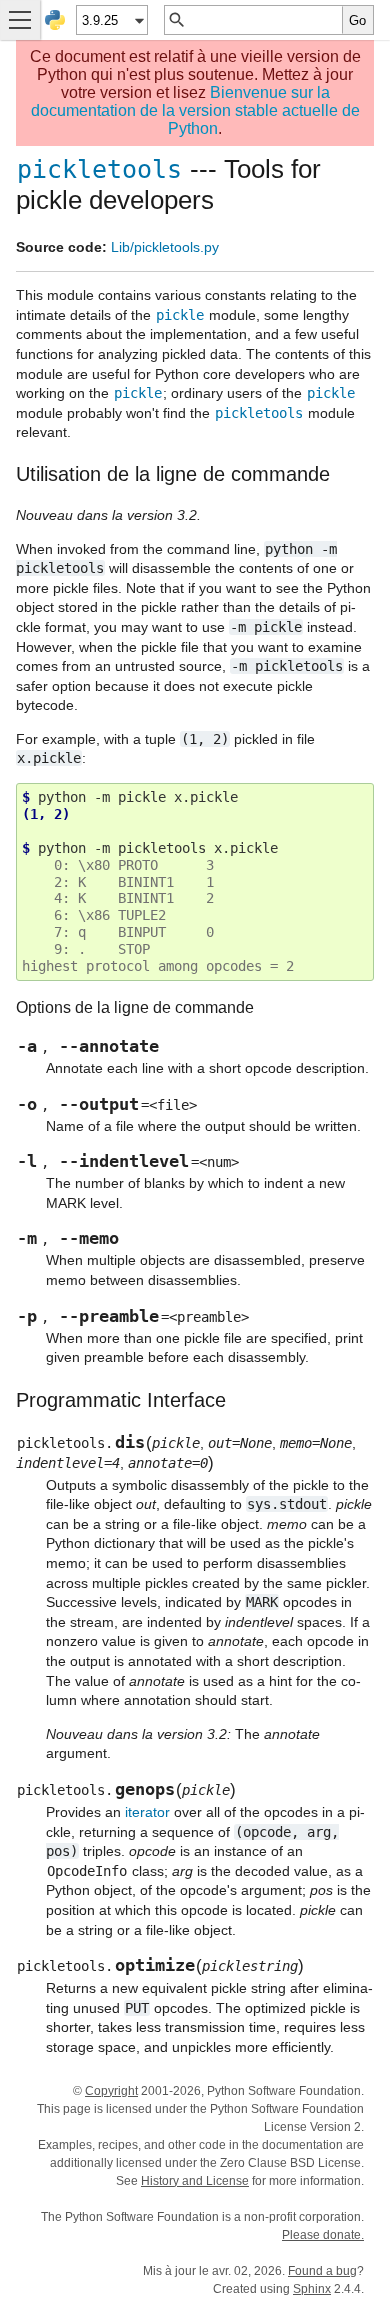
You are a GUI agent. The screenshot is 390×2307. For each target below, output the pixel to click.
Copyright (111, 2091)
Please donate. (323, 2235)
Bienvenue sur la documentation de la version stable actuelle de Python (195, 110)
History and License (195, 2181)
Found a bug (322, 2271)
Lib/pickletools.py (165, 247)
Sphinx (312, 2289)
